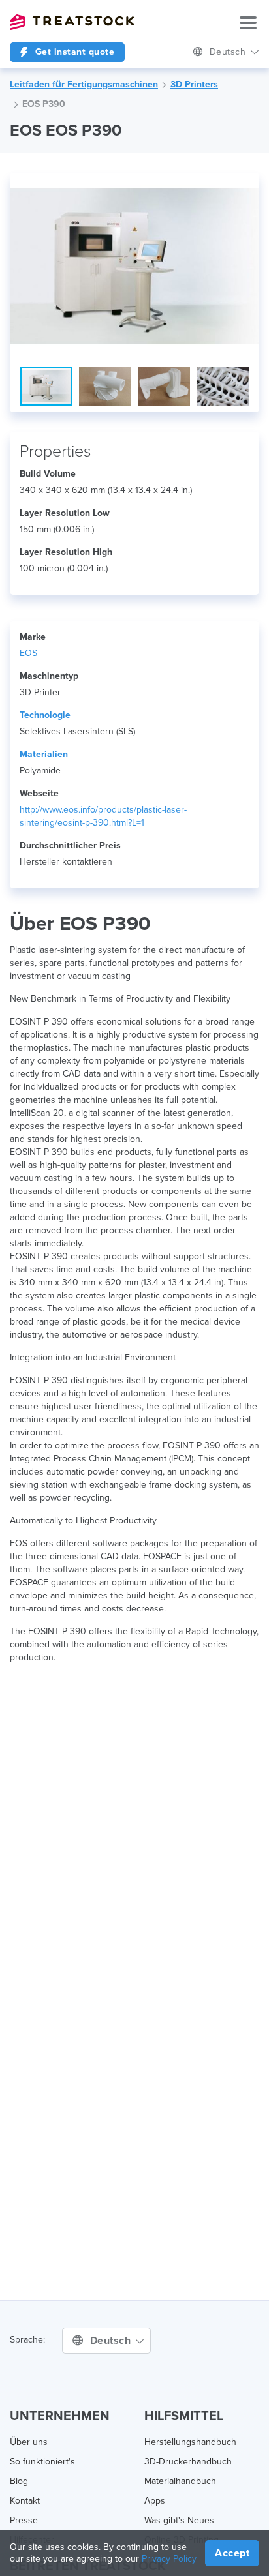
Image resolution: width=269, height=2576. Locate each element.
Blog (19, 2481)
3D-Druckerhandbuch (188, 2462)
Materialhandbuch (180, 2481)
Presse (24, 2520)
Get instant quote (73, 52)
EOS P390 (44, 104)
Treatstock (72, 22)
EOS (28, 653)
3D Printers (194, 84)
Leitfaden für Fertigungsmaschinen (84, 84)
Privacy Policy (169, 2559)
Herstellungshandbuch (190, 2442)
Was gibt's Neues (179, 2520)
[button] (247, 185)
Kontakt (25, 2501)
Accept (232, 2553)
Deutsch (229, 52)
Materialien (44, 754)
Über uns (29, 2442)
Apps (155, 2501)
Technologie (45, 715)
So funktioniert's (42, 2462)
